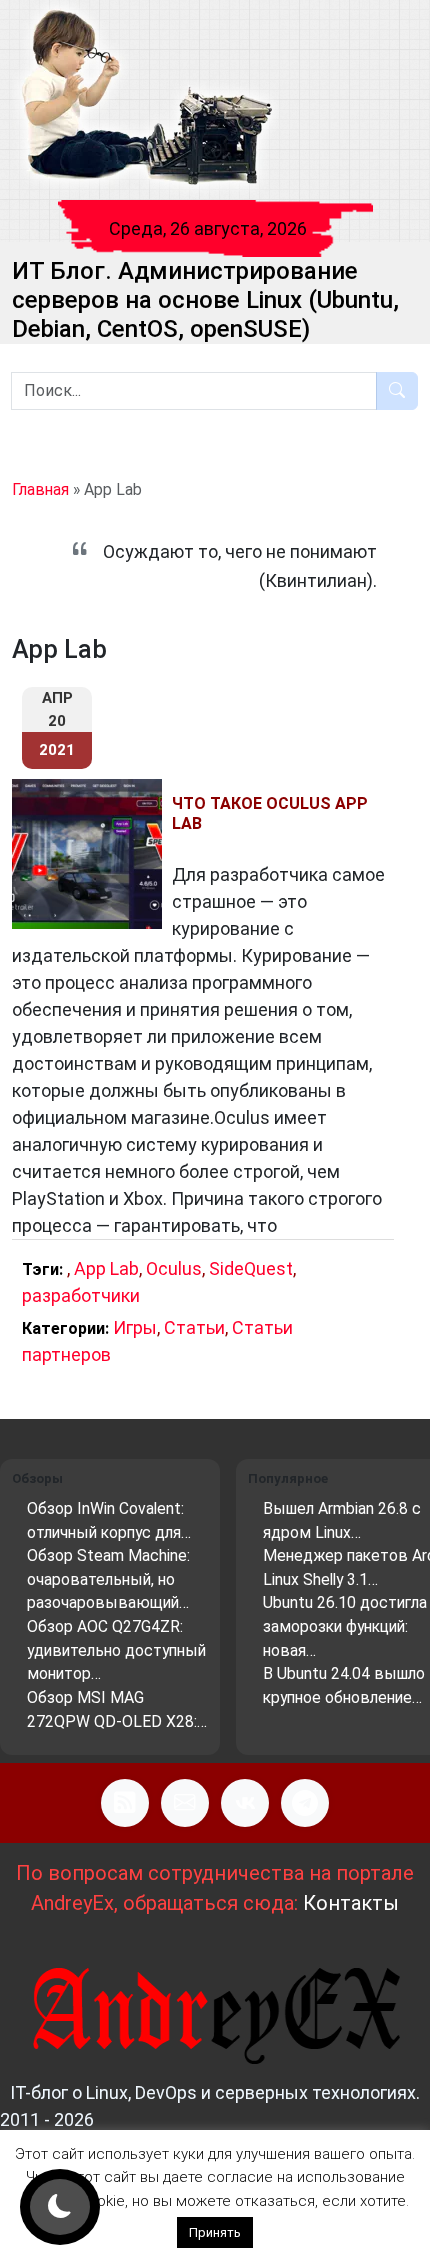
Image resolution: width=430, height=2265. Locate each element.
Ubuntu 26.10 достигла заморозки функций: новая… (345, 1626)
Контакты (351, 1903)
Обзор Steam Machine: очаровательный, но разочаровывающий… (108, 1579)
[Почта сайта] (185, 1803)
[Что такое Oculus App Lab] (92, 854)
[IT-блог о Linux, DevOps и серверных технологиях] (145, 98)
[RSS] (125, 1803)
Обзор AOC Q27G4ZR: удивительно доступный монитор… (116, 1650)
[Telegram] (305, 1803)
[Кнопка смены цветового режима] (60, 2207)
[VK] (245, 1803)
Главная (40, 489)
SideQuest (251, 1268)
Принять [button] (215, 2232)
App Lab (106, 1268)
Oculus (174, 1268)
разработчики (81, 1295)
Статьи (194, 1327)
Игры (135, 1327)
